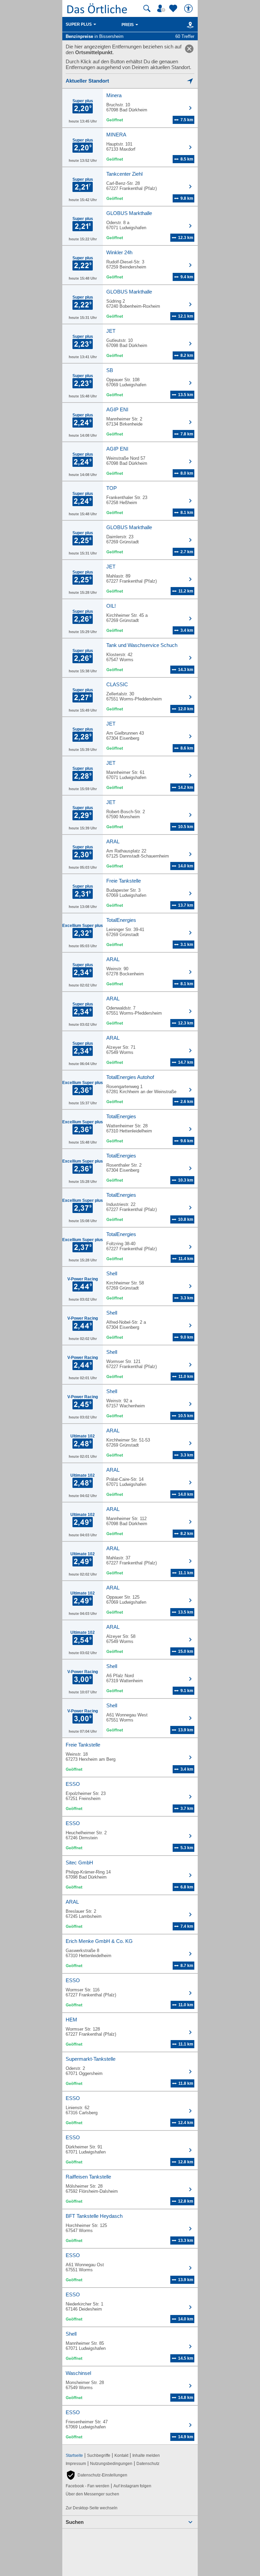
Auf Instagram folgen (132, 2486)
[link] (189, 49)
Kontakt (121, 2455)
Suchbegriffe (99, 2455)
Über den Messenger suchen (92, 2494)
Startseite (74, 2455)
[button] (96, 2475)
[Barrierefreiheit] (189, 8)
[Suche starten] (147, 8)
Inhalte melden (146, 2455)
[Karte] (189, 25)
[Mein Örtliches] (162, 8)
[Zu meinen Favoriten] (174, 8)
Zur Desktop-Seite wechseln (92, 2508)
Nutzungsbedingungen (111, 2464)
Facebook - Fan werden (88, 2486)
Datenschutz (148, 2464)
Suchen (75, 2522)
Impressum (76, 2464)
